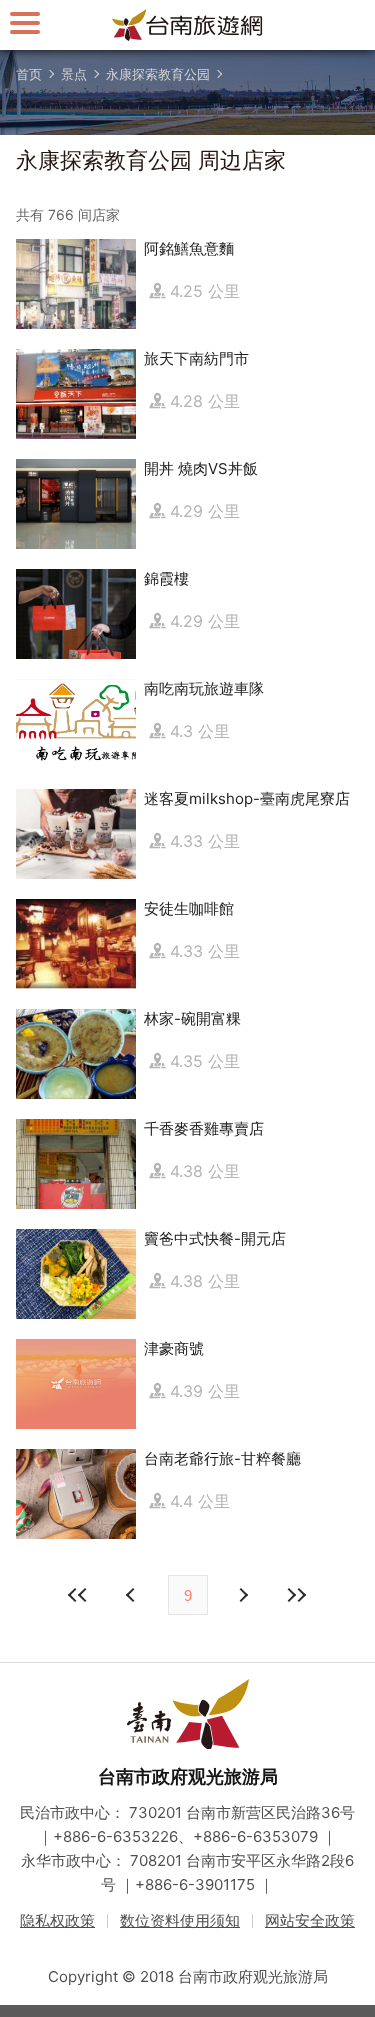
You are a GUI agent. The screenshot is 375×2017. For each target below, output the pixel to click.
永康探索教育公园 (158, 74)
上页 (243, 1595)
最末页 (297, 1595)
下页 (133, 1595)
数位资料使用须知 (180, 1920)
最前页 (79, 1595)
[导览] (25, 22)
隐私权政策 (57, 1920)
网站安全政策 (310, 1920)
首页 (29, 74)
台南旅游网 (188, 25)
